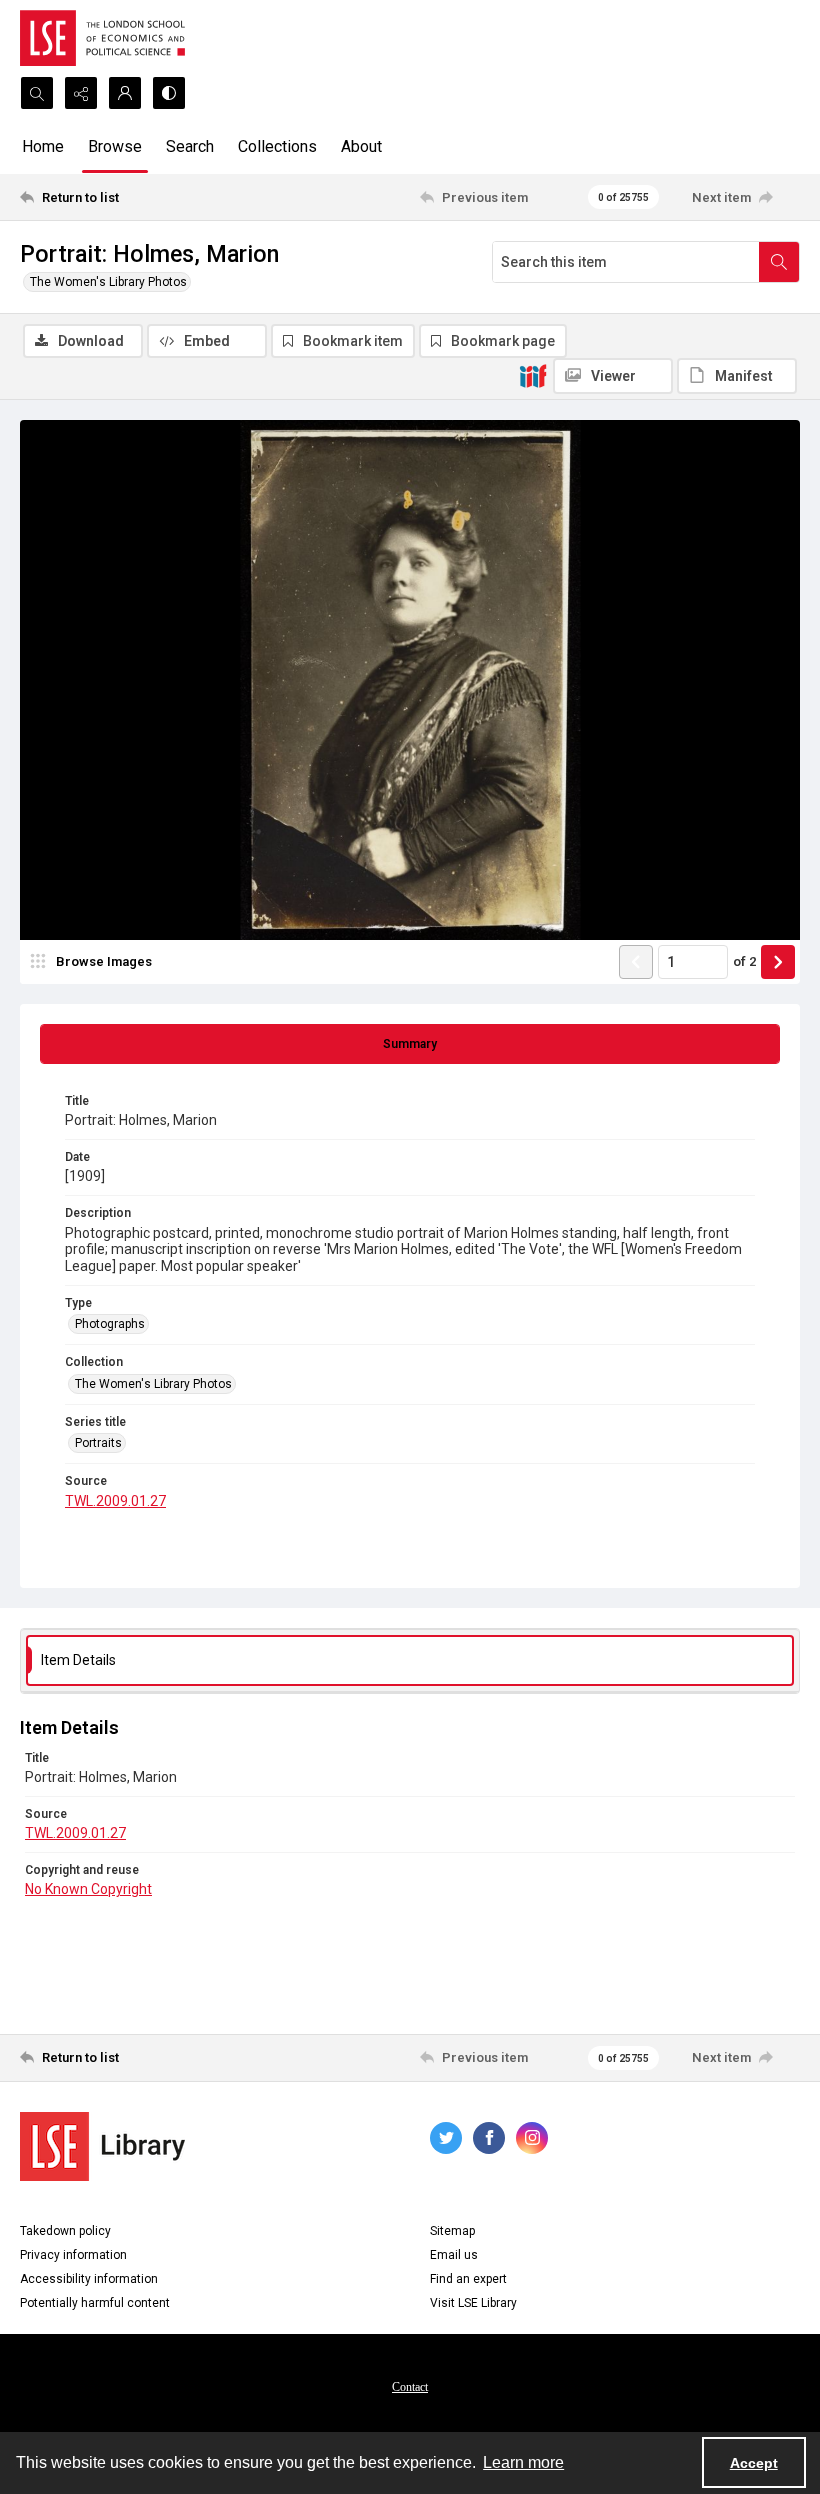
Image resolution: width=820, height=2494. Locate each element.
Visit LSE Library (473, 2303)
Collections (277, 146)
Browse (115, 146)
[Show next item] (778, 962)
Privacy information (73, 2255)
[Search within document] (779, 262)
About (361, 146)
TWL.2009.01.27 (115, 1501)
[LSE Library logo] (102, 2146)
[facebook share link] (489, 2138)
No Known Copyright (88, 1889)
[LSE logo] (102, 38)
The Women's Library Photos (108, 282)
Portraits (98, 1443)
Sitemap (452, 2231)
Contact (410, 2387)
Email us (454, 2255)
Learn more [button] (523, 2462)
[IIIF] (533, 375)
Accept (754, 2463)
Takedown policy (65, 2231)
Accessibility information (89, 2279)
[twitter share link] (446, 2138)
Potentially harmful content (95, 2303)
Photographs (110, 1324)
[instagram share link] (532, 2138)
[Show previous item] (636, 962)
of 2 (744, 961)
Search (190, 146)
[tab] (410, 1044)
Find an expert (468, 2279)
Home (43, 146)
